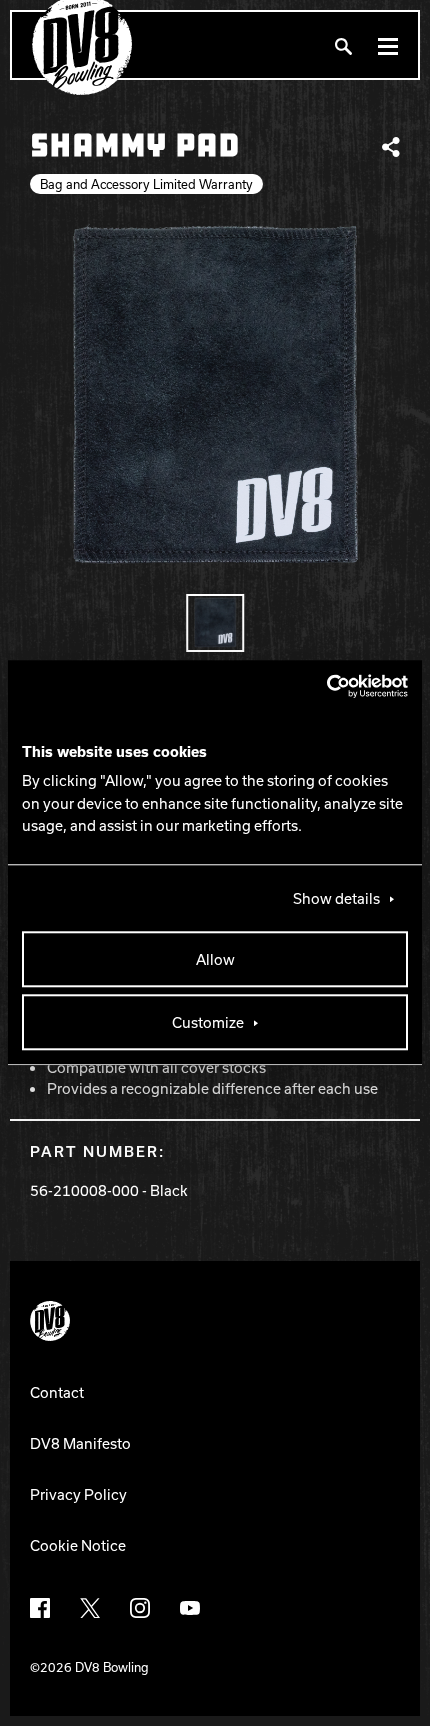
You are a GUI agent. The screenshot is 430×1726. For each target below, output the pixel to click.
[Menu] (388, 45)
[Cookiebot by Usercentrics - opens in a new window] (320, 686)
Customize (208, 1023)
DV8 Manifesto (80, 1443)
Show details (336, 899)
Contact (57, 1392)
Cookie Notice (78, 1545)
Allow (215, 960)
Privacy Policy (78, 1494)
